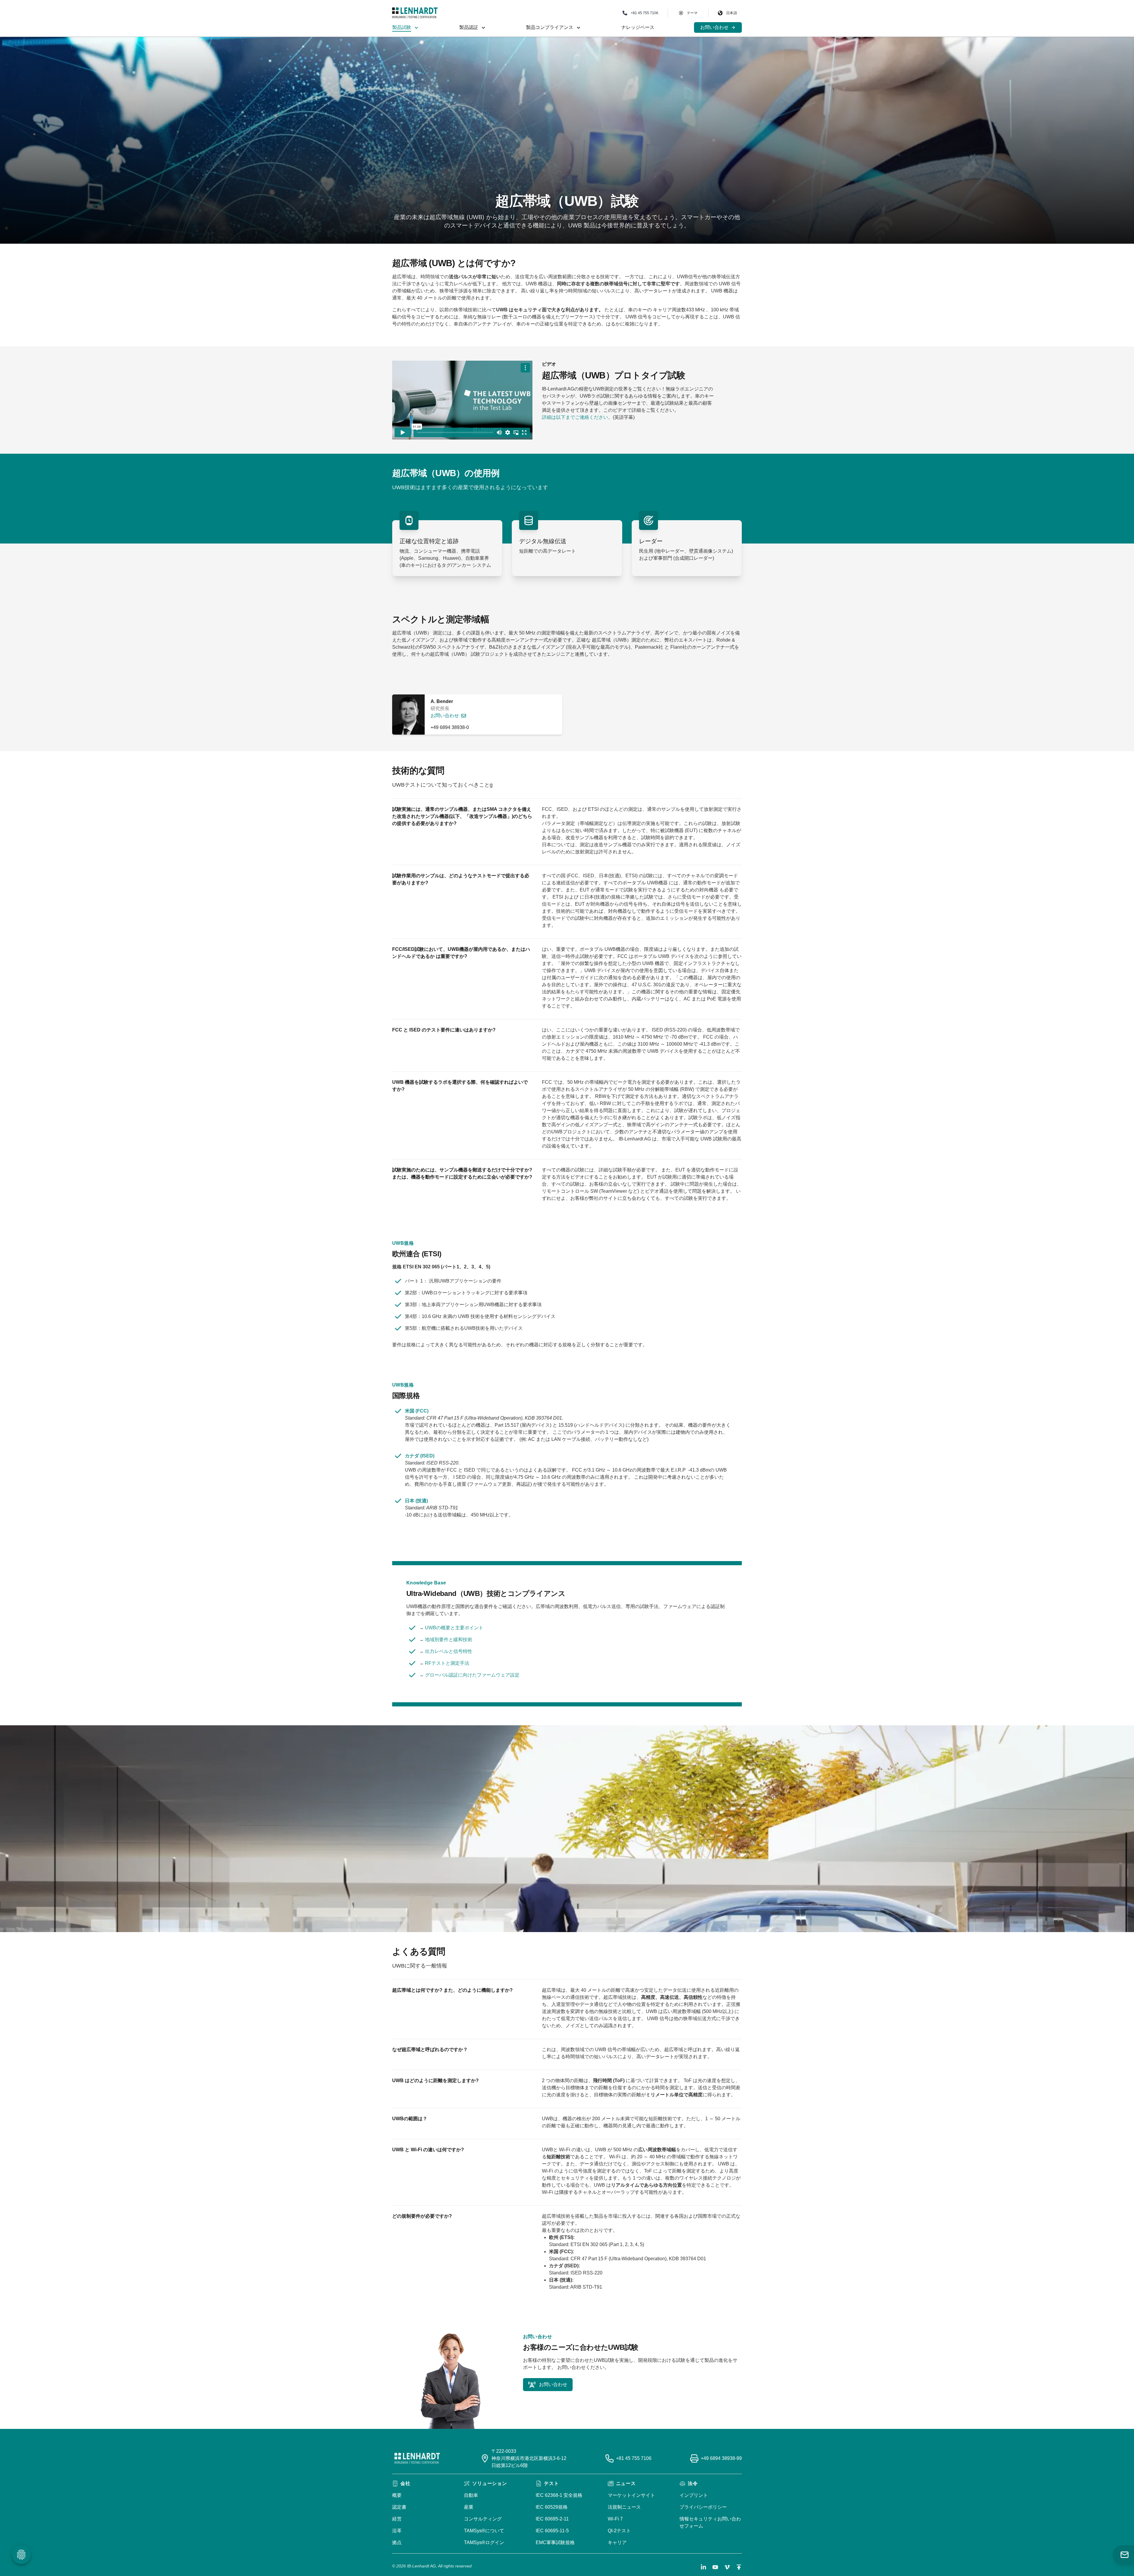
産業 (469, 2507)
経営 (397, 2519)
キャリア (617, 2542)
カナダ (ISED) (420, 1456)
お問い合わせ (445, 716)
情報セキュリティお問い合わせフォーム (710, 2522)
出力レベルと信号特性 (449, 1651)
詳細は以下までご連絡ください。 (577, 417)
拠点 (397, 2542)
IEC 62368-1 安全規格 (559, 2495)
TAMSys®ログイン (484, 2542)
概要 (397, 2495)
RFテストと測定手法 (447, 1663)
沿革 (397, 2531)
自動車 (471, 2495)
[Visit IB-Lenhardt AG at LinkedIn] (703, 2567)
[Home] (415, 13)
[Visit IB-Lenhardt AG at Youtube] (715, 2567)
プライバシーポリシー (703, 2507)
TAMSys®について (484, 2531)
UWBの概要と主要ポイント (454, 1628)
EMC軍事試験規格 (555, 2542)
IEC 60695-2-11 (552, 2519)
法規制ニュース (624, 2507)
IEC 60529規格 (552, 2507)
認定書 (399, 2507)
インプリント (694, 2495)
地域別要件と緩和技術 (449, 1640)
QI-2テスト (619, 2531)
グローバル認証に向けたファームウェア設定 (472, 1675)
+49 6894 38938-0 (450, 727)
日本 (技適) (416, 1501)
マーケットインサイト (631, 2495)
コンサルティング (483, 2519)
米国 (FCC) (417, 1411)
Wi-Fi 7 (615, 2519)
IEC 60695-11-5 (552, 2531)
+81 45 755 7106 (634, 2458)
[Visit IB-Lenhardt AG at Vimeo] (727, 2567)
